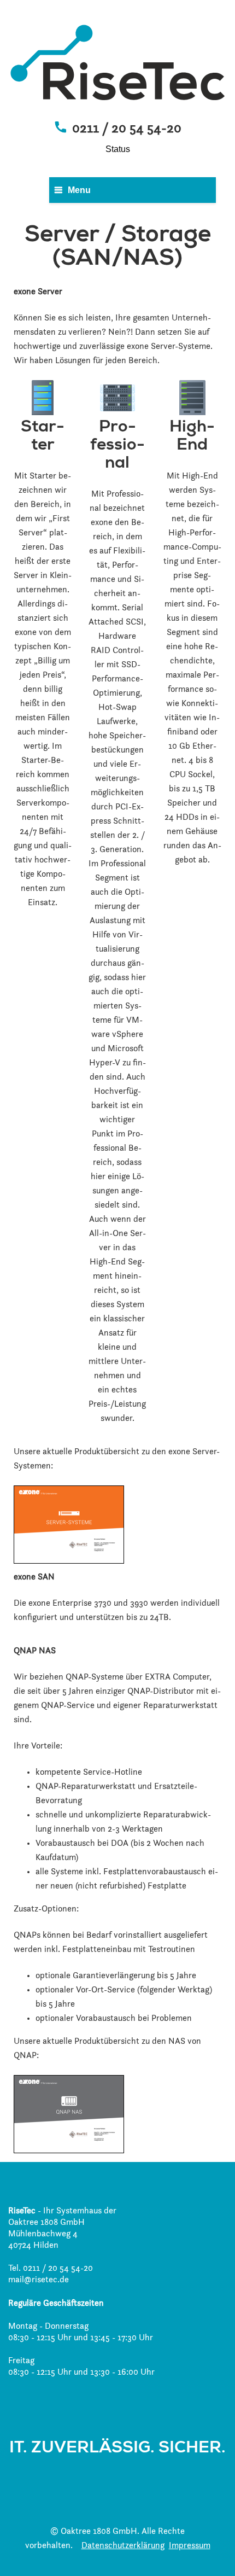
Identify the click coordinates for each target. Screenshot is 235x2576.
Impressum (190, 2546)
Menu (79, 190)
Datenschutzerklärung (123, 2546)
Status (118, 149)
